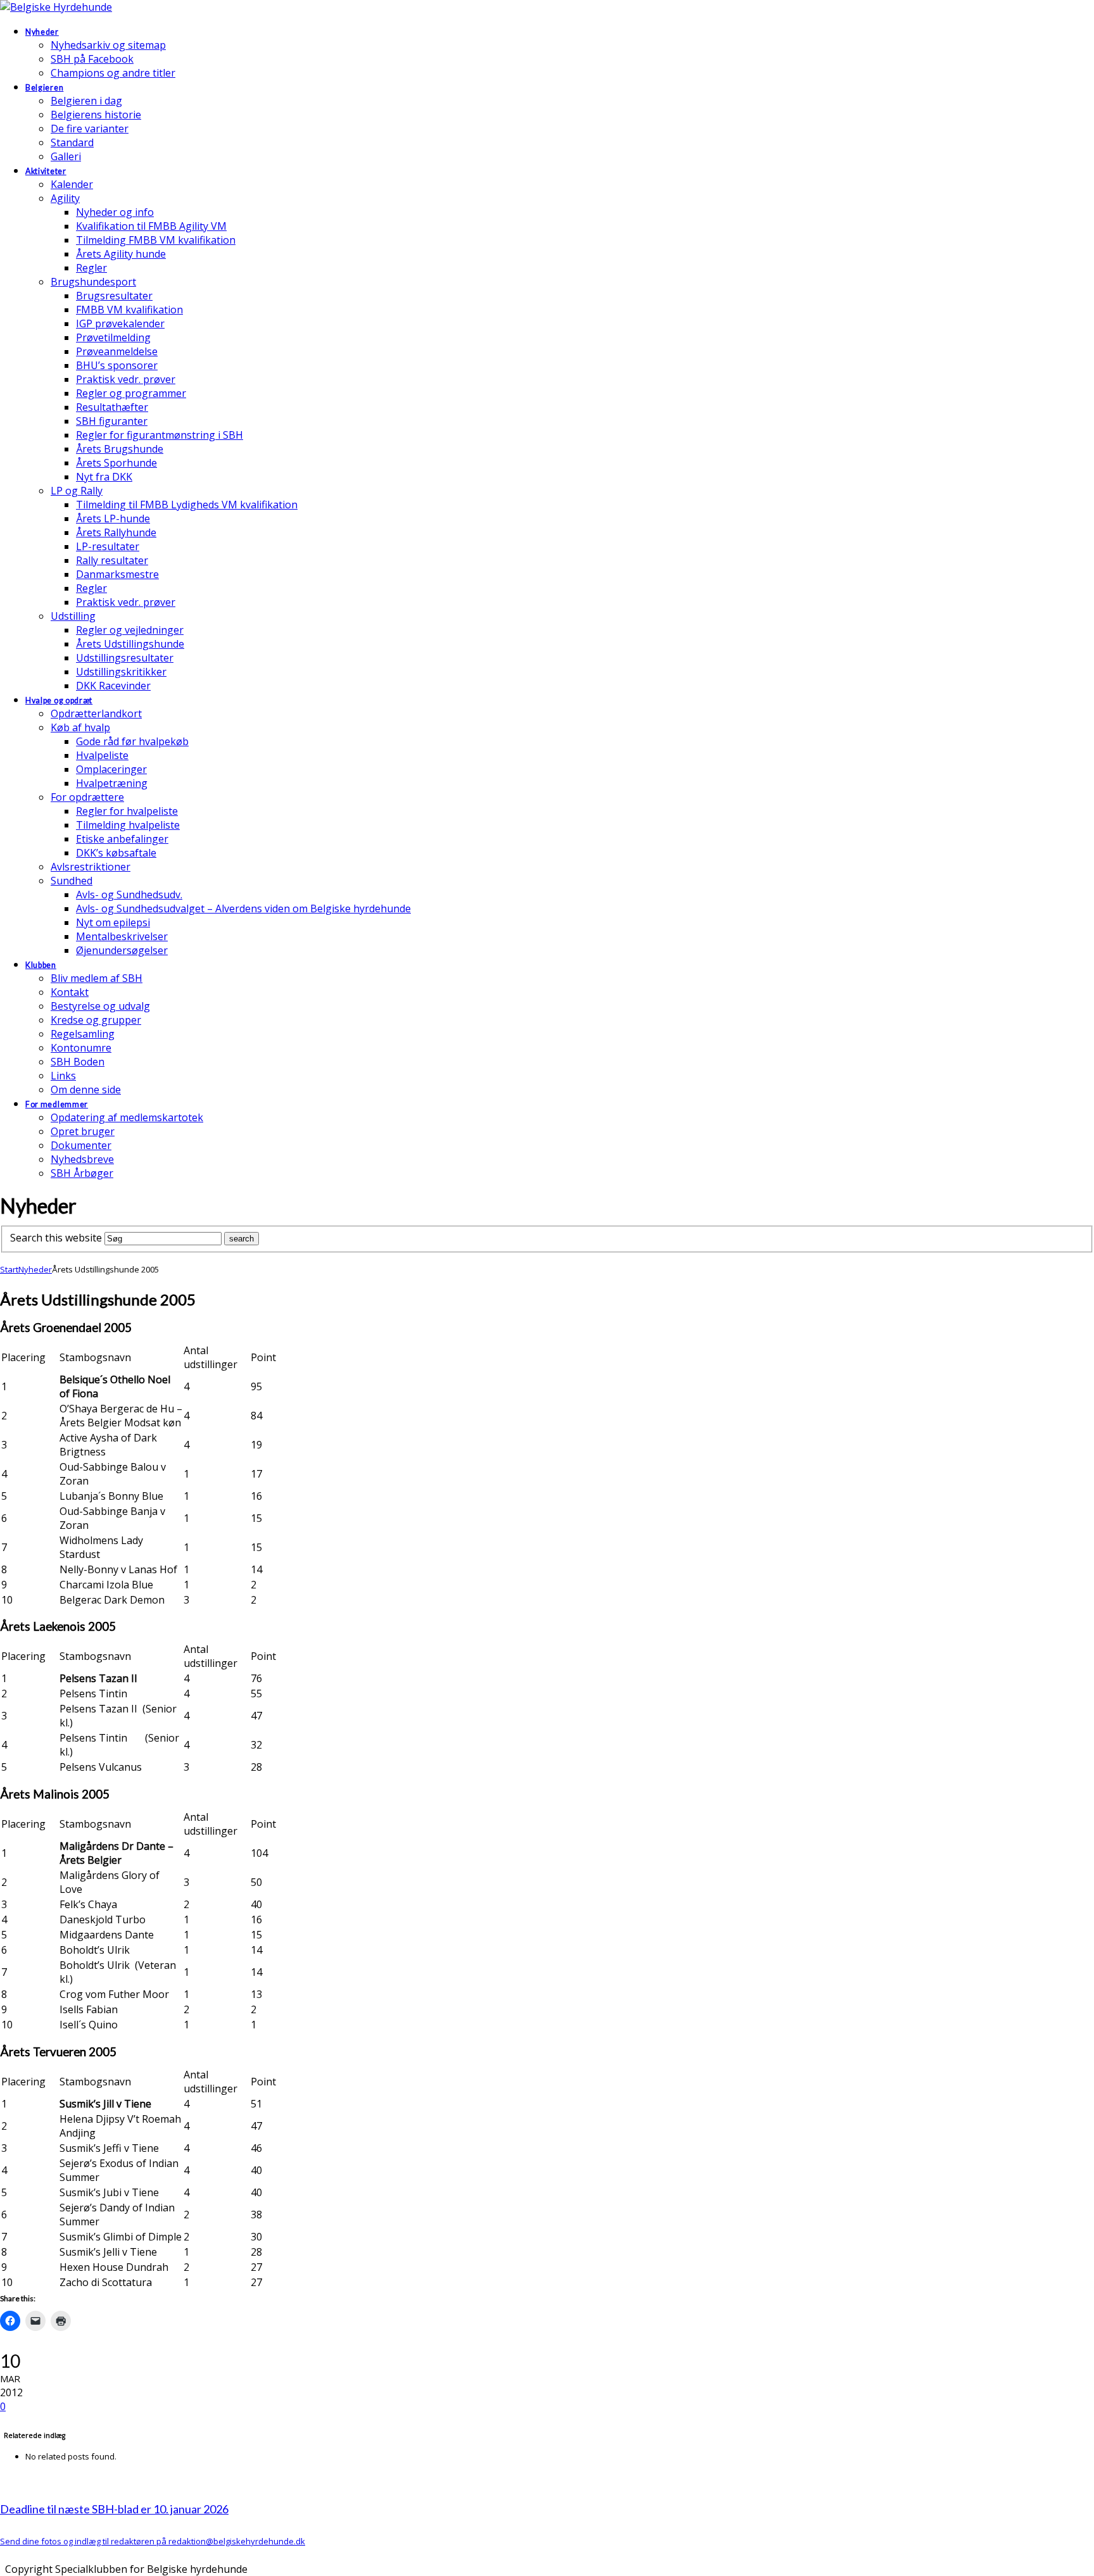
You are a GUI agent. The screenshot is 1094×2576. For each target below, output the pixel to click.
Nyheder (35, 1269)
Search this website (56, 1238)
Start (9, 1269)
